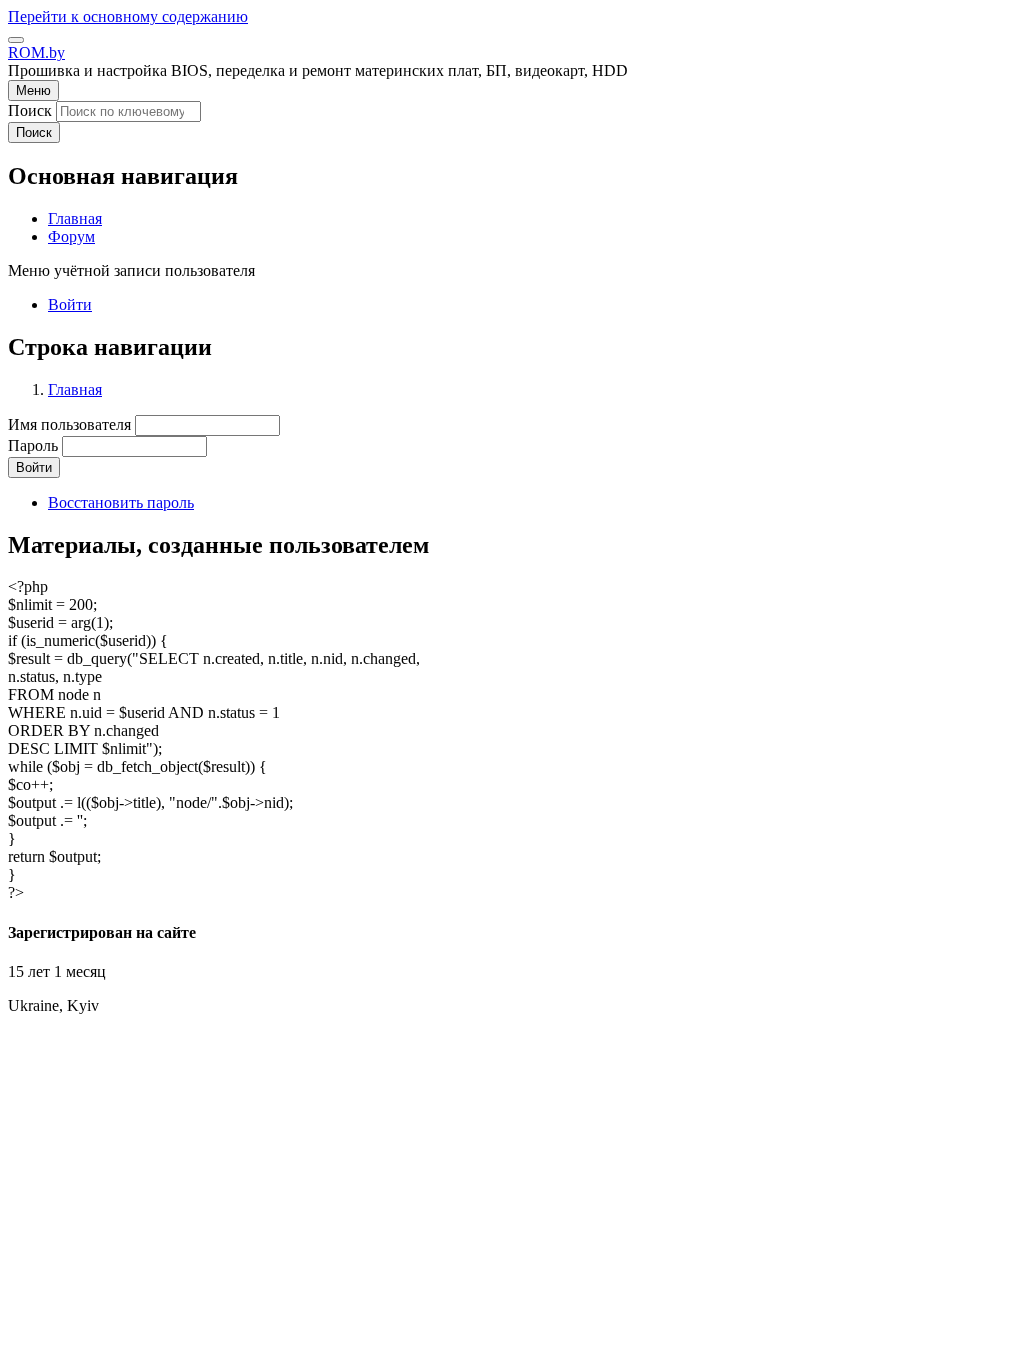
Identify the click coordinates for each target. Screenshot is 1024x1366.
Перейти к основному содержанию (128, 16)
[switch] (16, 40)
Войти (70, 304)
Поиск (30, 110)
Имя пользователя (69, 424)
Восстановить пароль (121, 502)
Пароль (33, 445)
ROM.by (36, 52)
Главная (75, 389)
